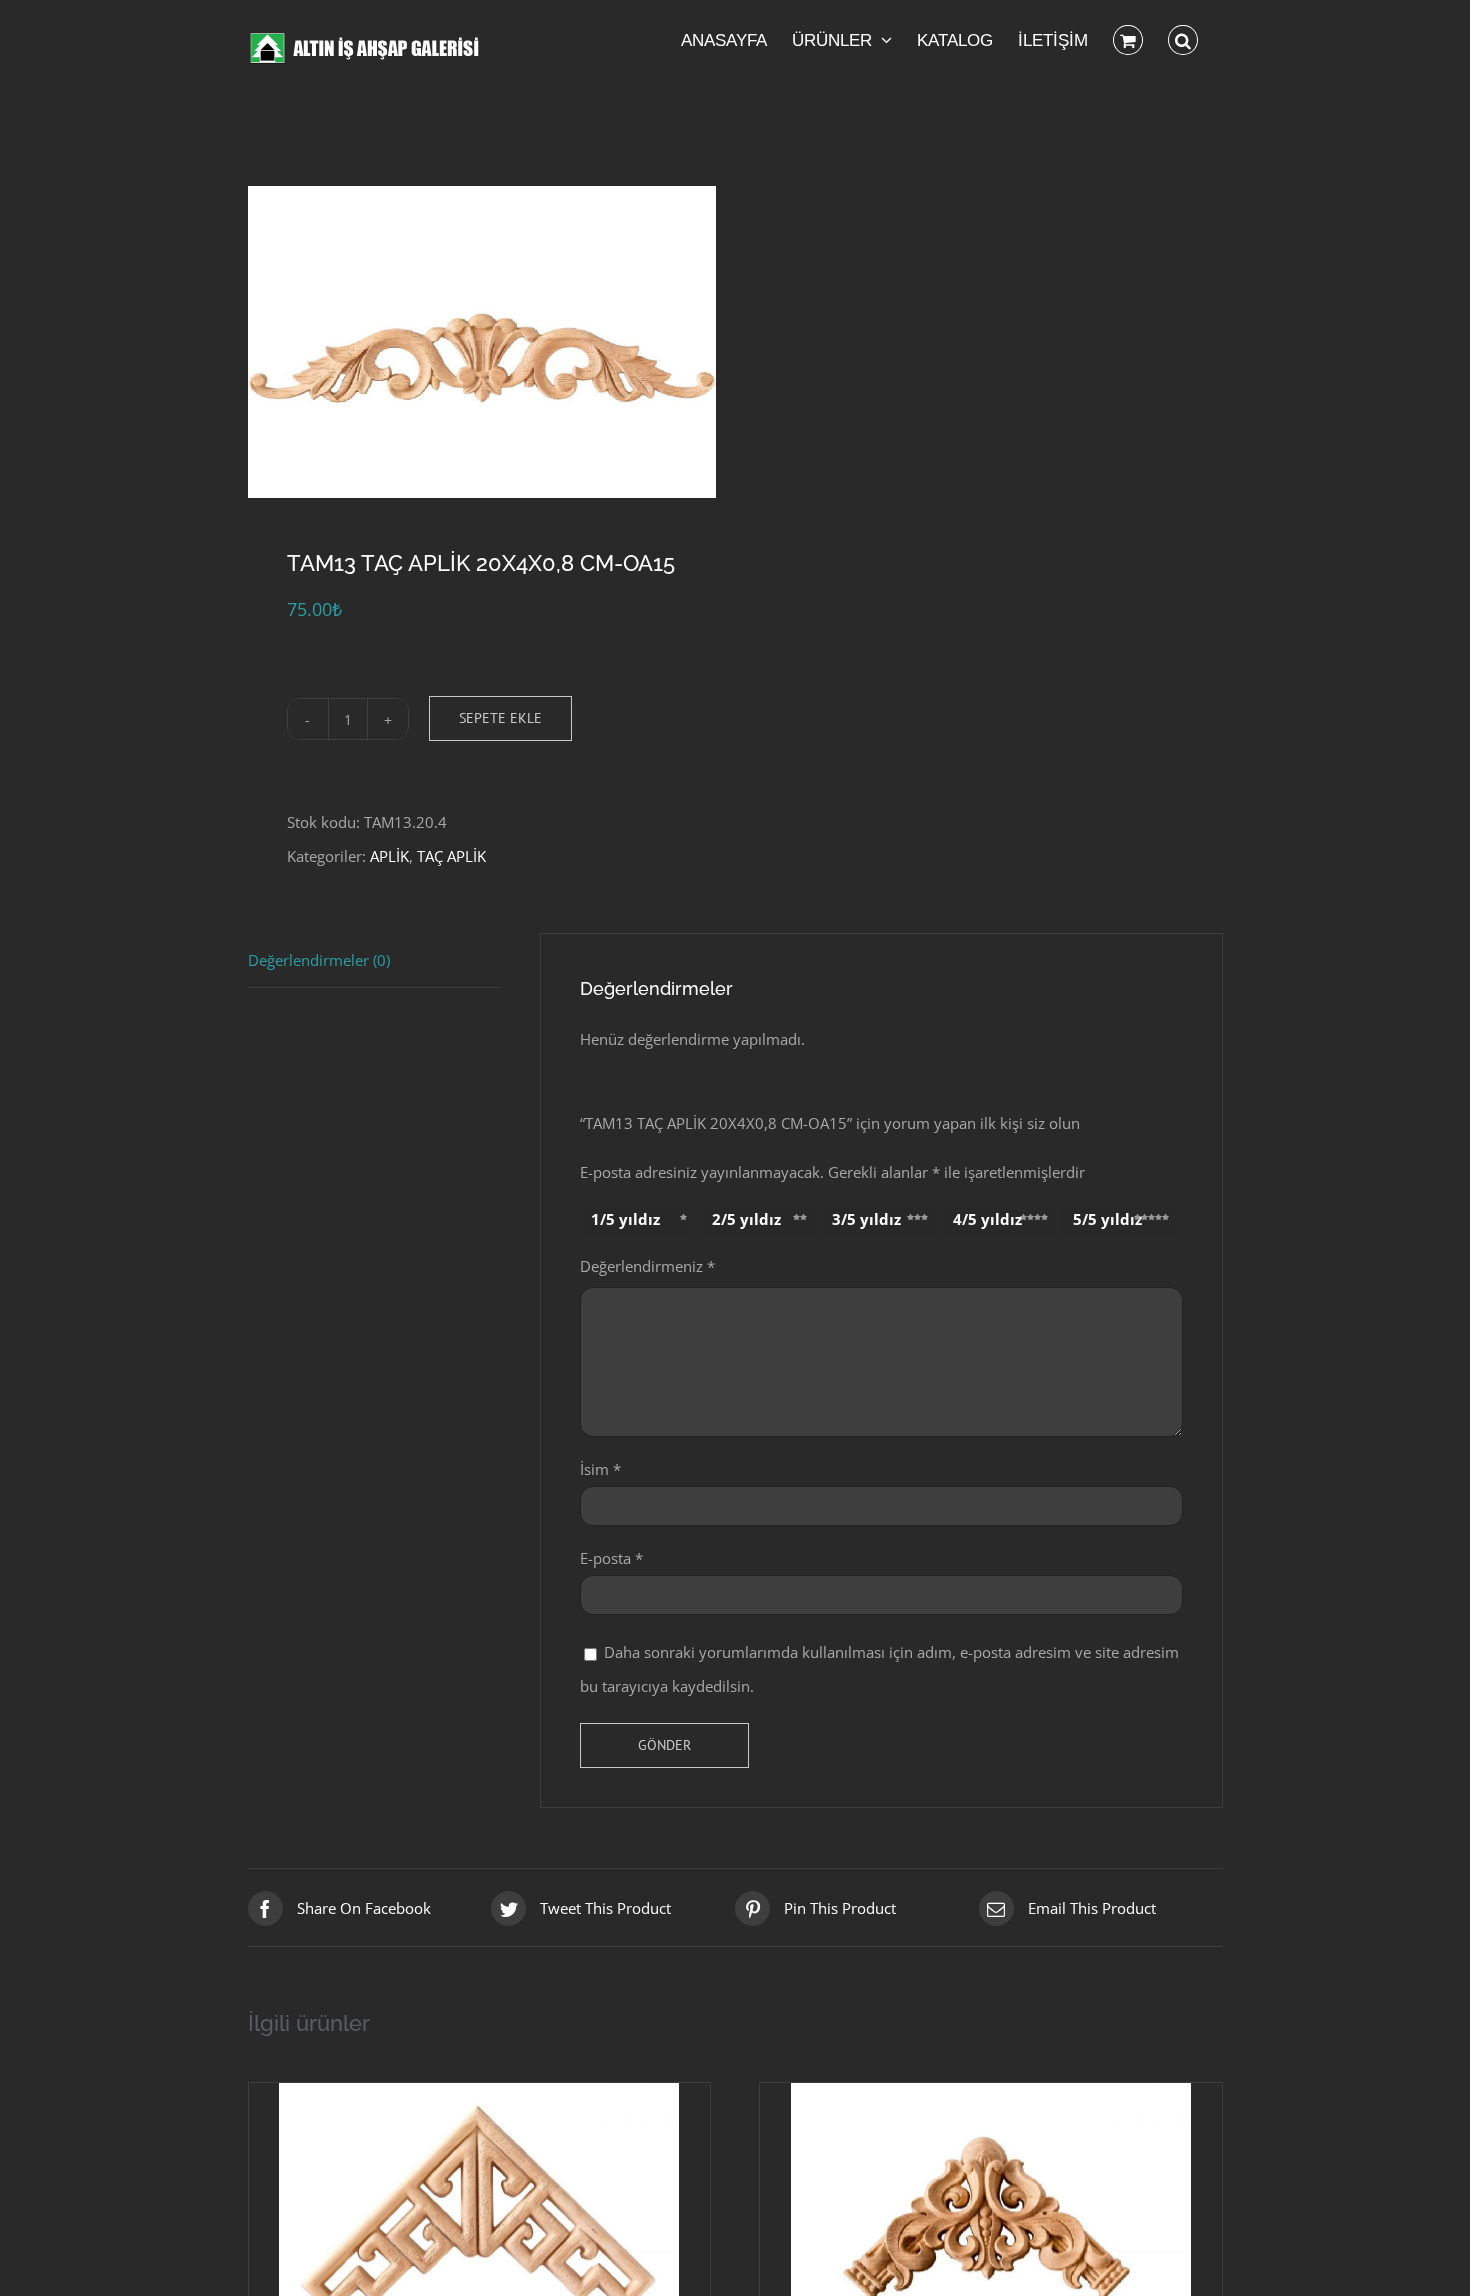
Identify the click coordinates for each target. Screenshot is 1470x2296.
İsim (600, 1469)
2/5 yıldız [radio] (746, 1219)
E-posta (611, 1558)
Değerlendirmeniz (647, 1266)
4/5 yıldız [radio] (987, 1219)
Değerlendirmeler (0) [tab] (319, 960)
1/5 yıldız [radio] (625, 1219)
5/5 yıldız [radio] (1107, 1219)
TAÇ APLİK (451, 856)
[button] (1183, 40)
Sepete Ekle (500, 718)
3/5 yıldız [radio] (866, 1219)
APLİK (389, 856)
